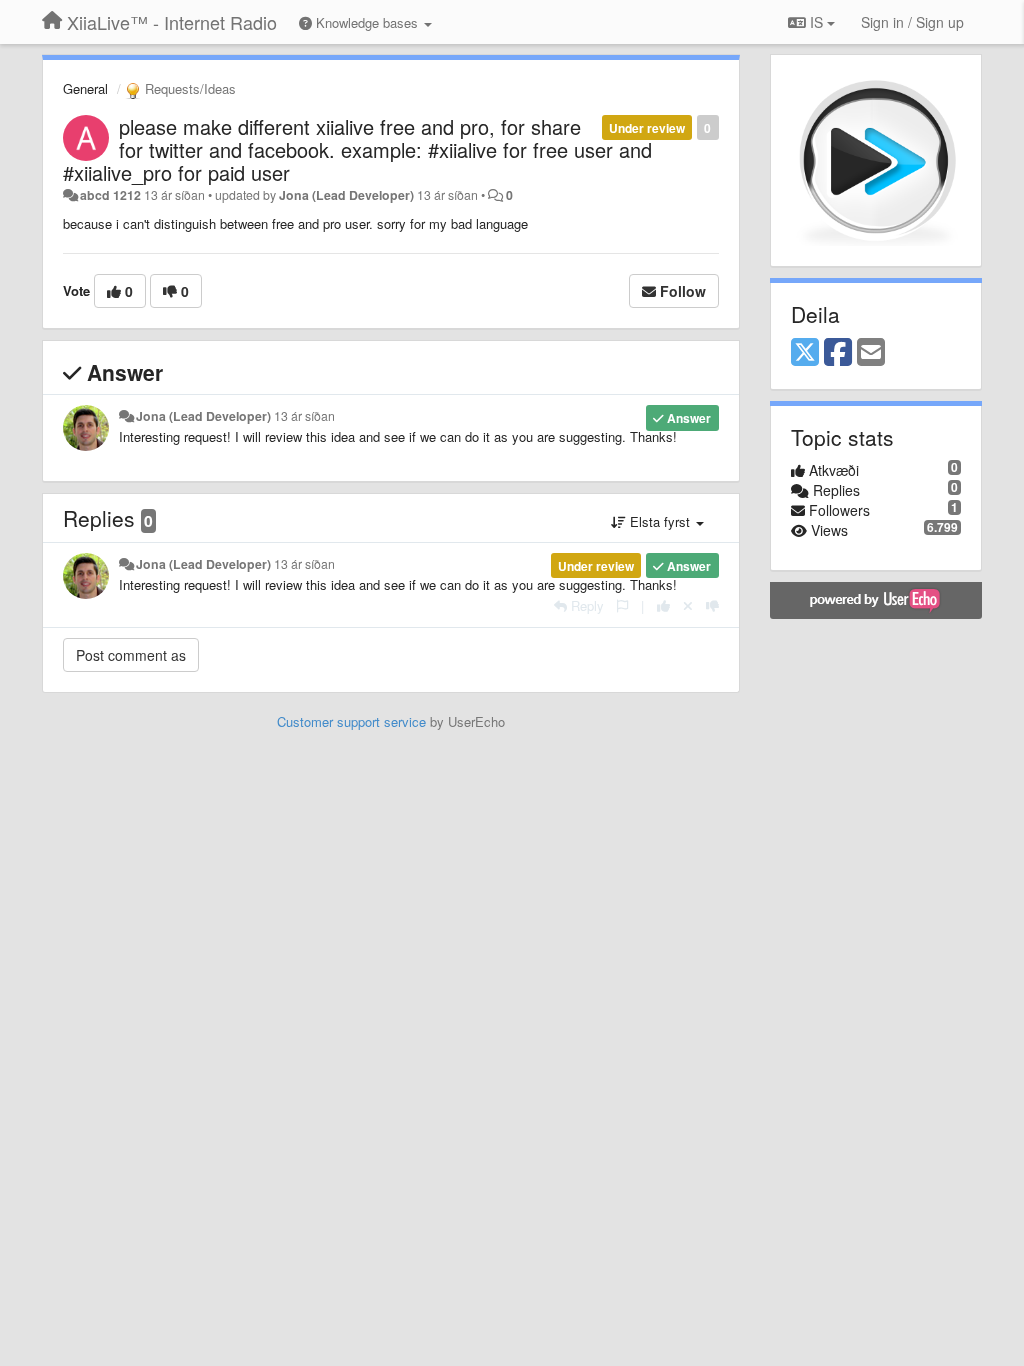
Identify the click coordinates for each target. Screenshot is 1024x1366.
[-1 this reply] (712, 605)
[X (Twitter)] (805, 353)
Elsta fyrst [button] (660, 521)
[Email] (871, 353)
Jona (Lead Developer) (346, 195)
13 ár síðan (304, 416)
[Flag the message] (622, 605)
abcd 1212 (110, 195)
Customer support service (351, 721)
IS (816, 22)
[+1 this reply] (663, 605)
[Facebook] (838, 353)
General (85, 88)
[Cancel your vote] (688, 605)
